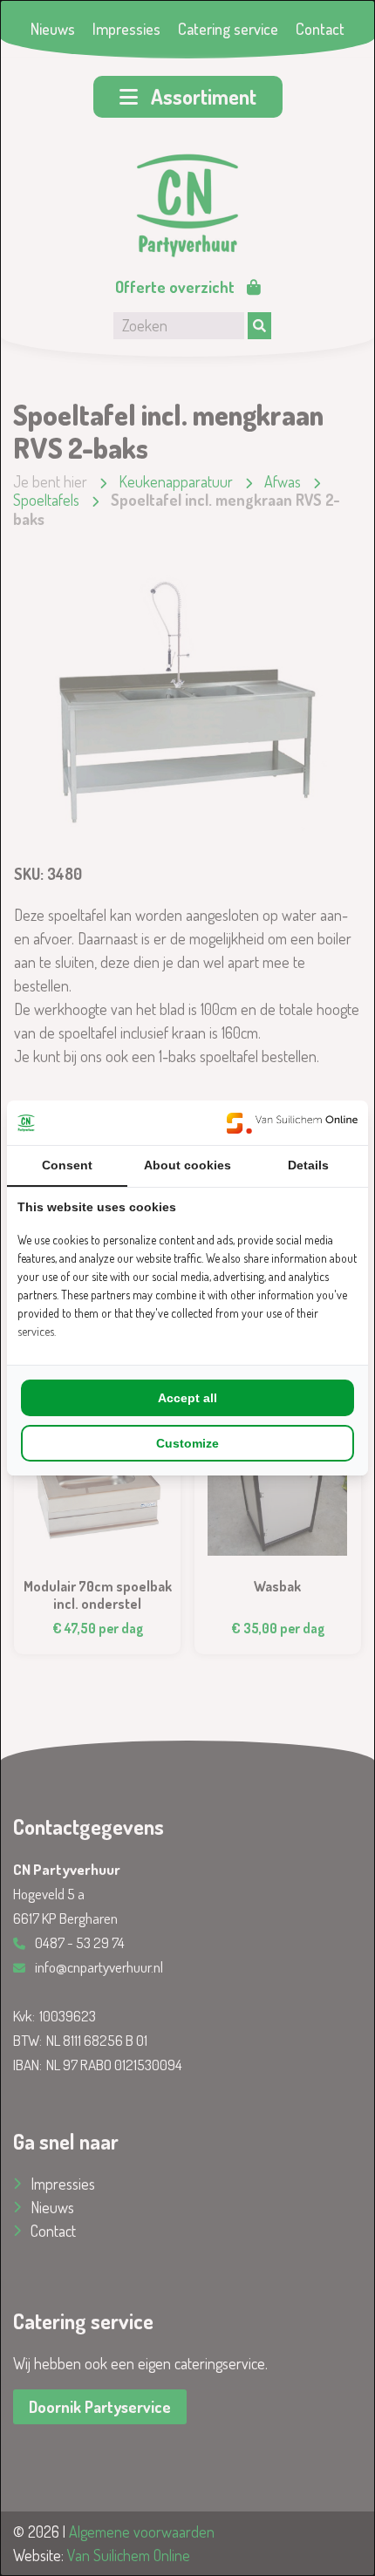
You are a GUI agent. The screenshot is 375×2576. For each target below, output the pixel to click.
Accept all (187, 1398)
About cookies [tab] (187, 1165)
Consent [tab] (67, 1165)
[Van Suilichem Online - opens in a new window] (292, 1123)
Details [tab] (308, 1165)
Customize (187, 1443)
